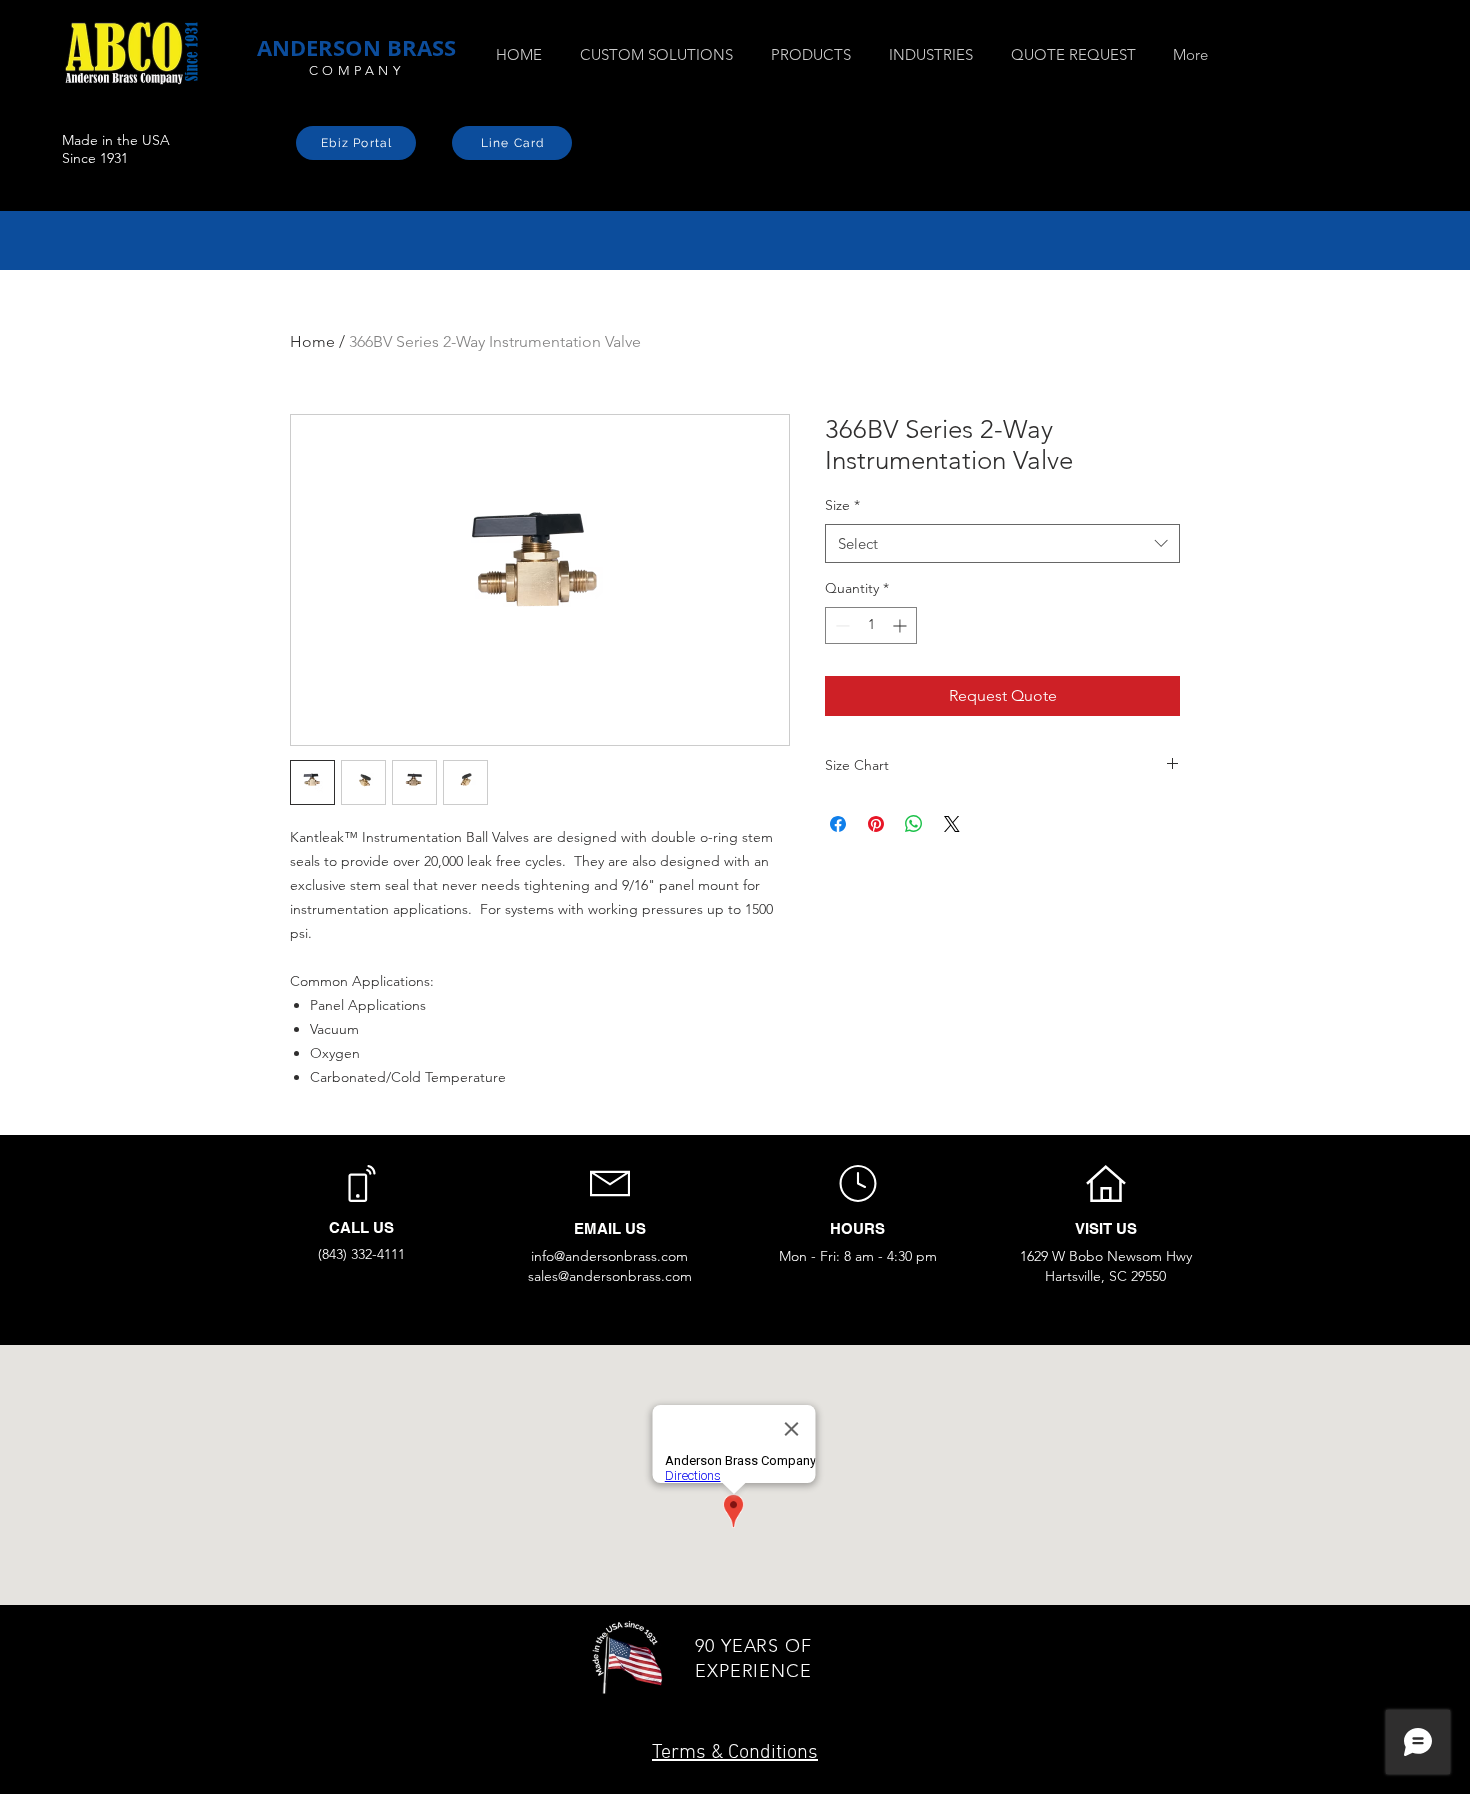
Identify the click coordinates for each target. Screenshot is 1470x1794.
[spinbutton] (871, 625)
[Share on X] (952, 824)
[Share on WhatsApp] (914, 824)
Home (312, 341)
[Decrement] (840, 625)
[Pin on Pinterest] (876, 824)
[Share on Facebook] (838, 824)
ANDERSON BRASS (356, 47)
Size (842, 505)
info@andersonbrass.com (609, 1256)
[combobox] (1002, 543)
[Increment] (901, 625)
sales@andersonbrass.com (610, 1276)
